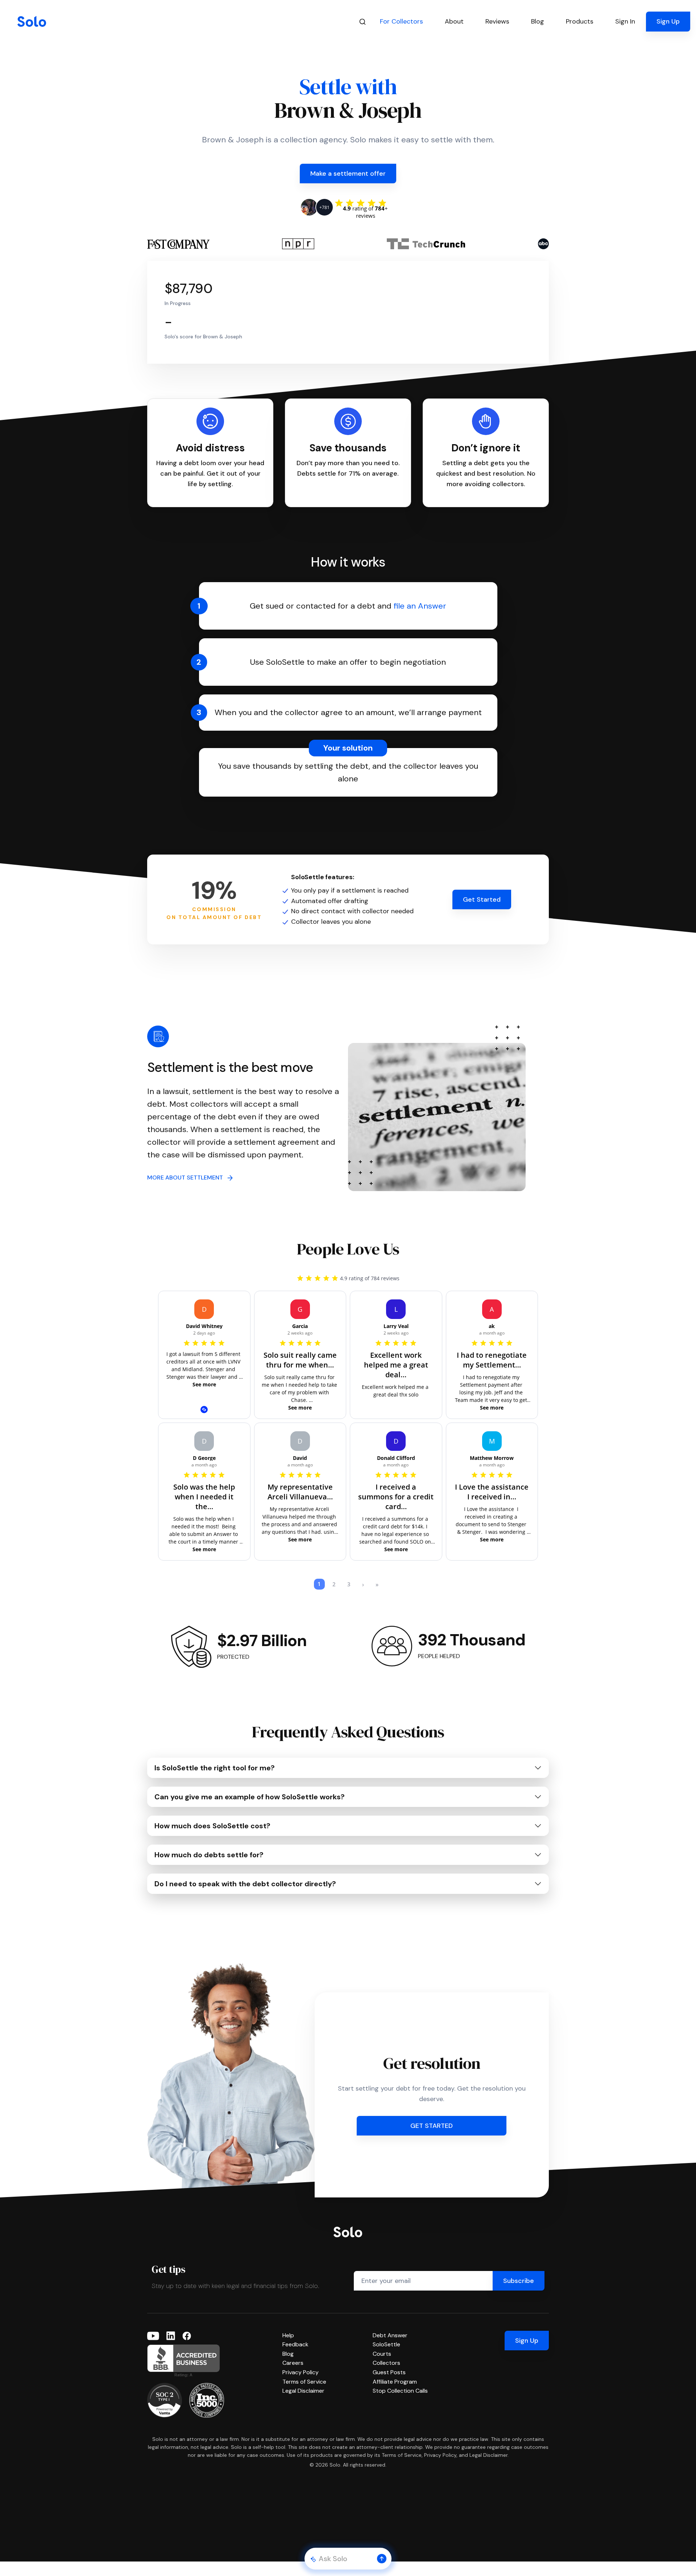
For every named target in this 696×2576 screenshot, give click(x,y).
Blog (288, 2354)
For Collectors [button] (401, 21)
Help (288, 2335)
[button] (382, 2559)
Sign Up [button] (668, 21)
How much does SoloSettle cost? (212, 1826)
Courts (382, 2354)
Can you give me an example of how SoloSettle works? (250, 1797)
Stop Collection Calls (400, 2391)
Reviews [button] (497, 21)
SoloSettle (386, 2344)
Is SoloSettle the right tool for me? (215, 1768)
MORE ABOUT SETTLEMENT (187, 1178)
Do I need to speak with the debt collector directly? (245, 1884)
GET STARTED (432, 2126)
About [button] (454, 21)
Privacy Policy (301, 2372)
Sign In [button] (625, 21)
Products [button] (580, 21)
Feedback (295, 2344)
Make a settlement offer (348, 174)
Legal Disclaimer (303, 2391)
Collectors (386, 2363)
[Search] (362, 22)
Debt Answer (390, 2335)
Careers (293, 2363)
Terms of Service (304, 2382)
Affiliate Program (395, 2382)
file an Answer (420, 606)
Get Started (482, 899)
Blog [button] (538, 21)
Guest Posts (389, 2372)
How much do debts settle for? (209, 1855)
